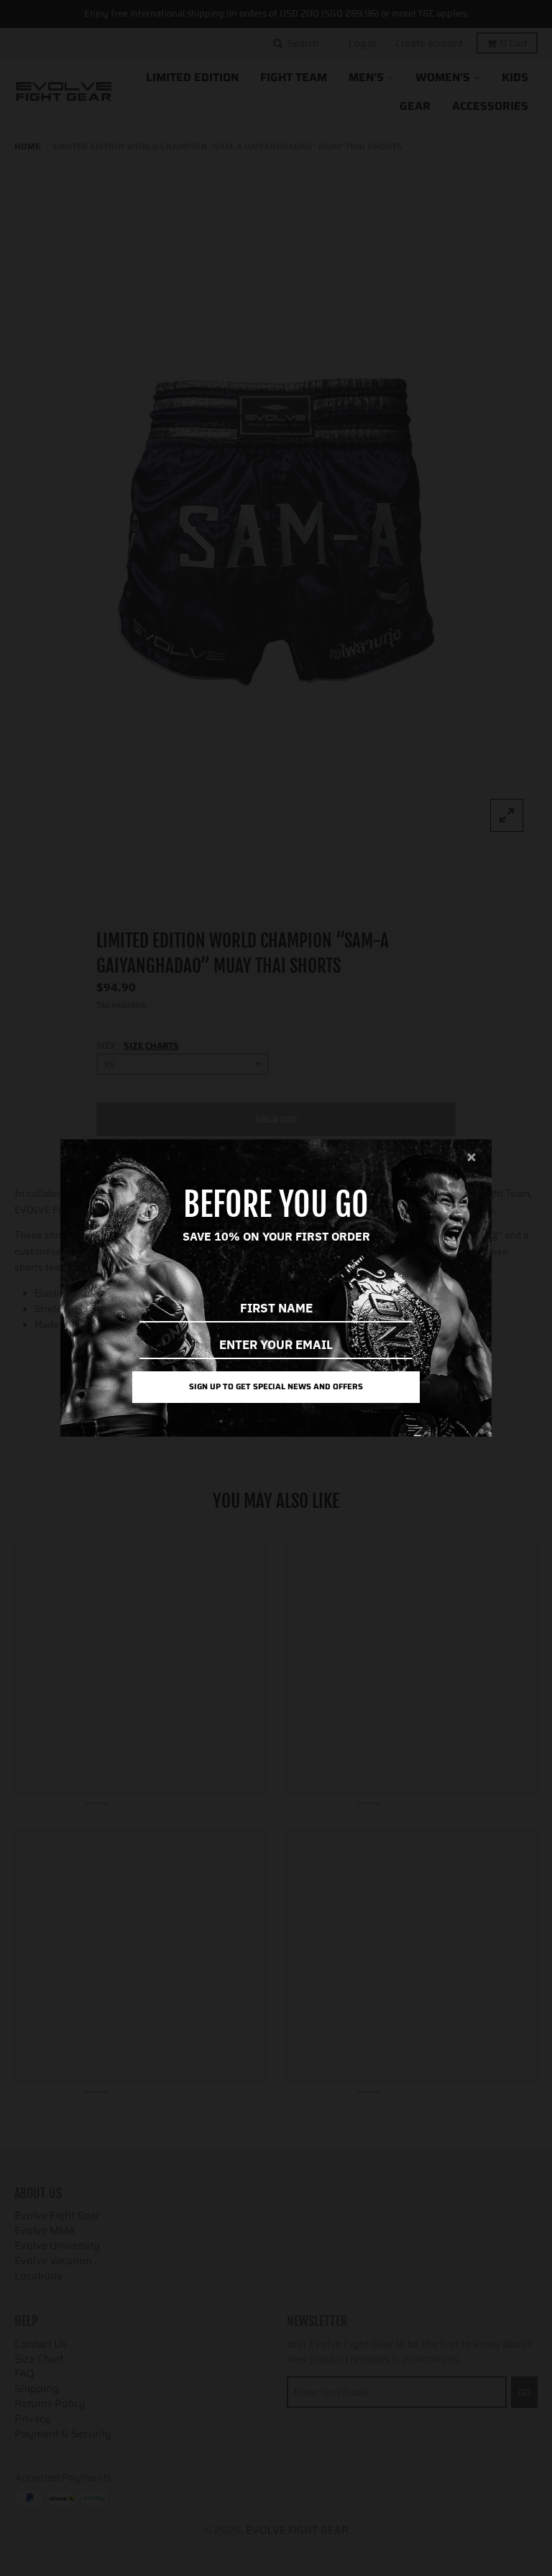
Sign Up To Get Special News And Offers (276, 1386)
